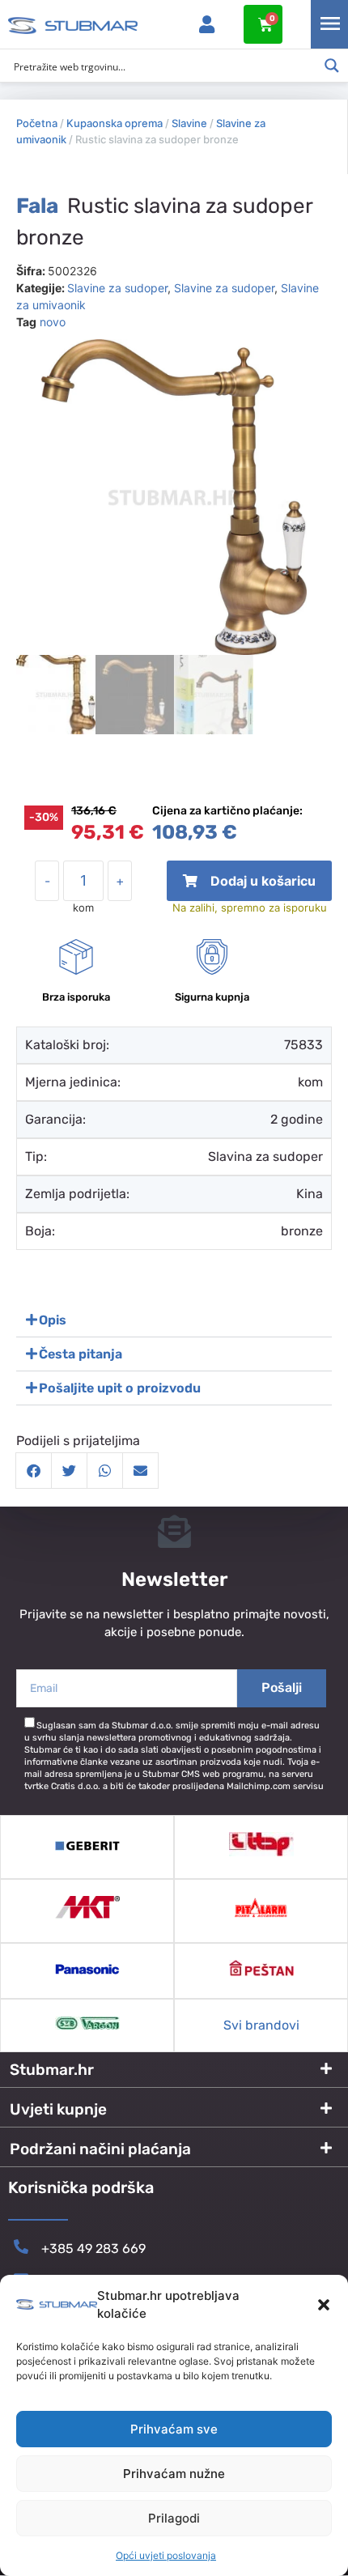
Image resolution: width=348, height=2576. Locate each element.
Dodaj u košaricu (250, 887)
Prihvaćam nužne (174, 2474)
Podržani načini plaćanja (100, 2149)
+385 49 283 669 (93, 2249)
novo (53, 322)
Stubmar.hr (52, 2070)
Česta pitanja (81, 1354)
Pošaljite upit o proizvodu (120, 1388)
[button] (324, 2305)
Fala (37, 206)
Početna (37, 123)
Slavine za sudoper (117, 288)
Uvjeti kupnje (58, 2109)
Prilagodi (174, 2518)
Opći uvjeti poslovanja (166, 2555)
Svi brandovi (261, 2025)
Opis (53, 1320)
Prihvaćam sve (174, 2429)
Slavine (189, 123)
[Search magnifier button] (332, 66)
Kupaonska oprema (115, 123)
